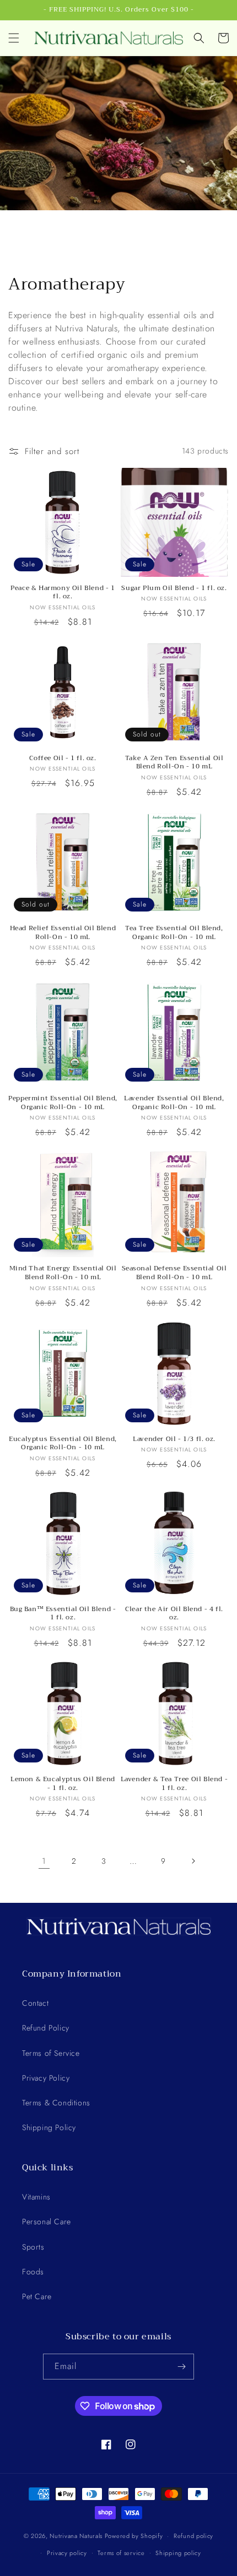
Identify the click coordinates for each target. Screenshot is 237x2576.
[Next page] (193, 1861)
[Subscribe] (181, 2367)
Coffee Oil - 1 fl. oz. (63, 758)
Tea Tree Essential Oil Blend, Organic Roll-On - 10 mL (174, 933)
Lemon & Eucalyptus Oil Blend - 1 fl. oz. (63, 1784)
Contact (35, 2003)
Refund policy (193, 2536)
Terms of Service (51, 2053)
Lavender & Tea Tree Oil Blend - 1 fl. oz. (174, 1784)
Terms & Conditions (56, 2103)
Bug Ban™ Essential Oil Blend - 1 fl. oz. (63, 1614)
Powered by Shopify (134, 2536)
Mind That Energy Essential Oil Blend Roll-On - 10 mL (63, 1273)
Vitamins (36, 2197)
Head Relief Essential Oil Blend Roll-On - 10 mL (63, 933)
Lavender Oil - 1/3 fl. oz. (174, 1439)
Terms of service (121, 2553)
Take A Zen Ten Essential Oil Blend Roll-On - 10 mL (174, 763)
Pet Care (37, 2296)
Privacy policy (67, 2553)
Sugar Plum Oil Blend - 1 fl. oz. (174, 588)
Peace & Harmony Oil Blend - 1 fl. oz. (63, 593)
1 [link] (44, 1861)
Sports (33, 2247)
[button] (14, 38)
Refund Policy (46, 2028)
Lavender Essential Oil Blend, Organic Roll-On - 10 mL (174, 1103)
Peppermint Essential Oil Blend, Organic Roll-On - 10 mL (63, 1103)
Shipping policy (178, 2553)
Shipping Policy (49, 2127)
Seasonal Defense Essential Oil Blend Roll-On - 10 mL (174, 1273)
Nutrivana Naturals (76, 2536)
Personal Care (47, 2222)
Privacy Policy (46, 2078)
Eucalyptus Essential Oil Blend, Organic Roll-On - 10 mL (63, 1443)
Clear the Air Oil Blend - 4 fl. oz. (174, 1614)
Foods (33, 2272)
